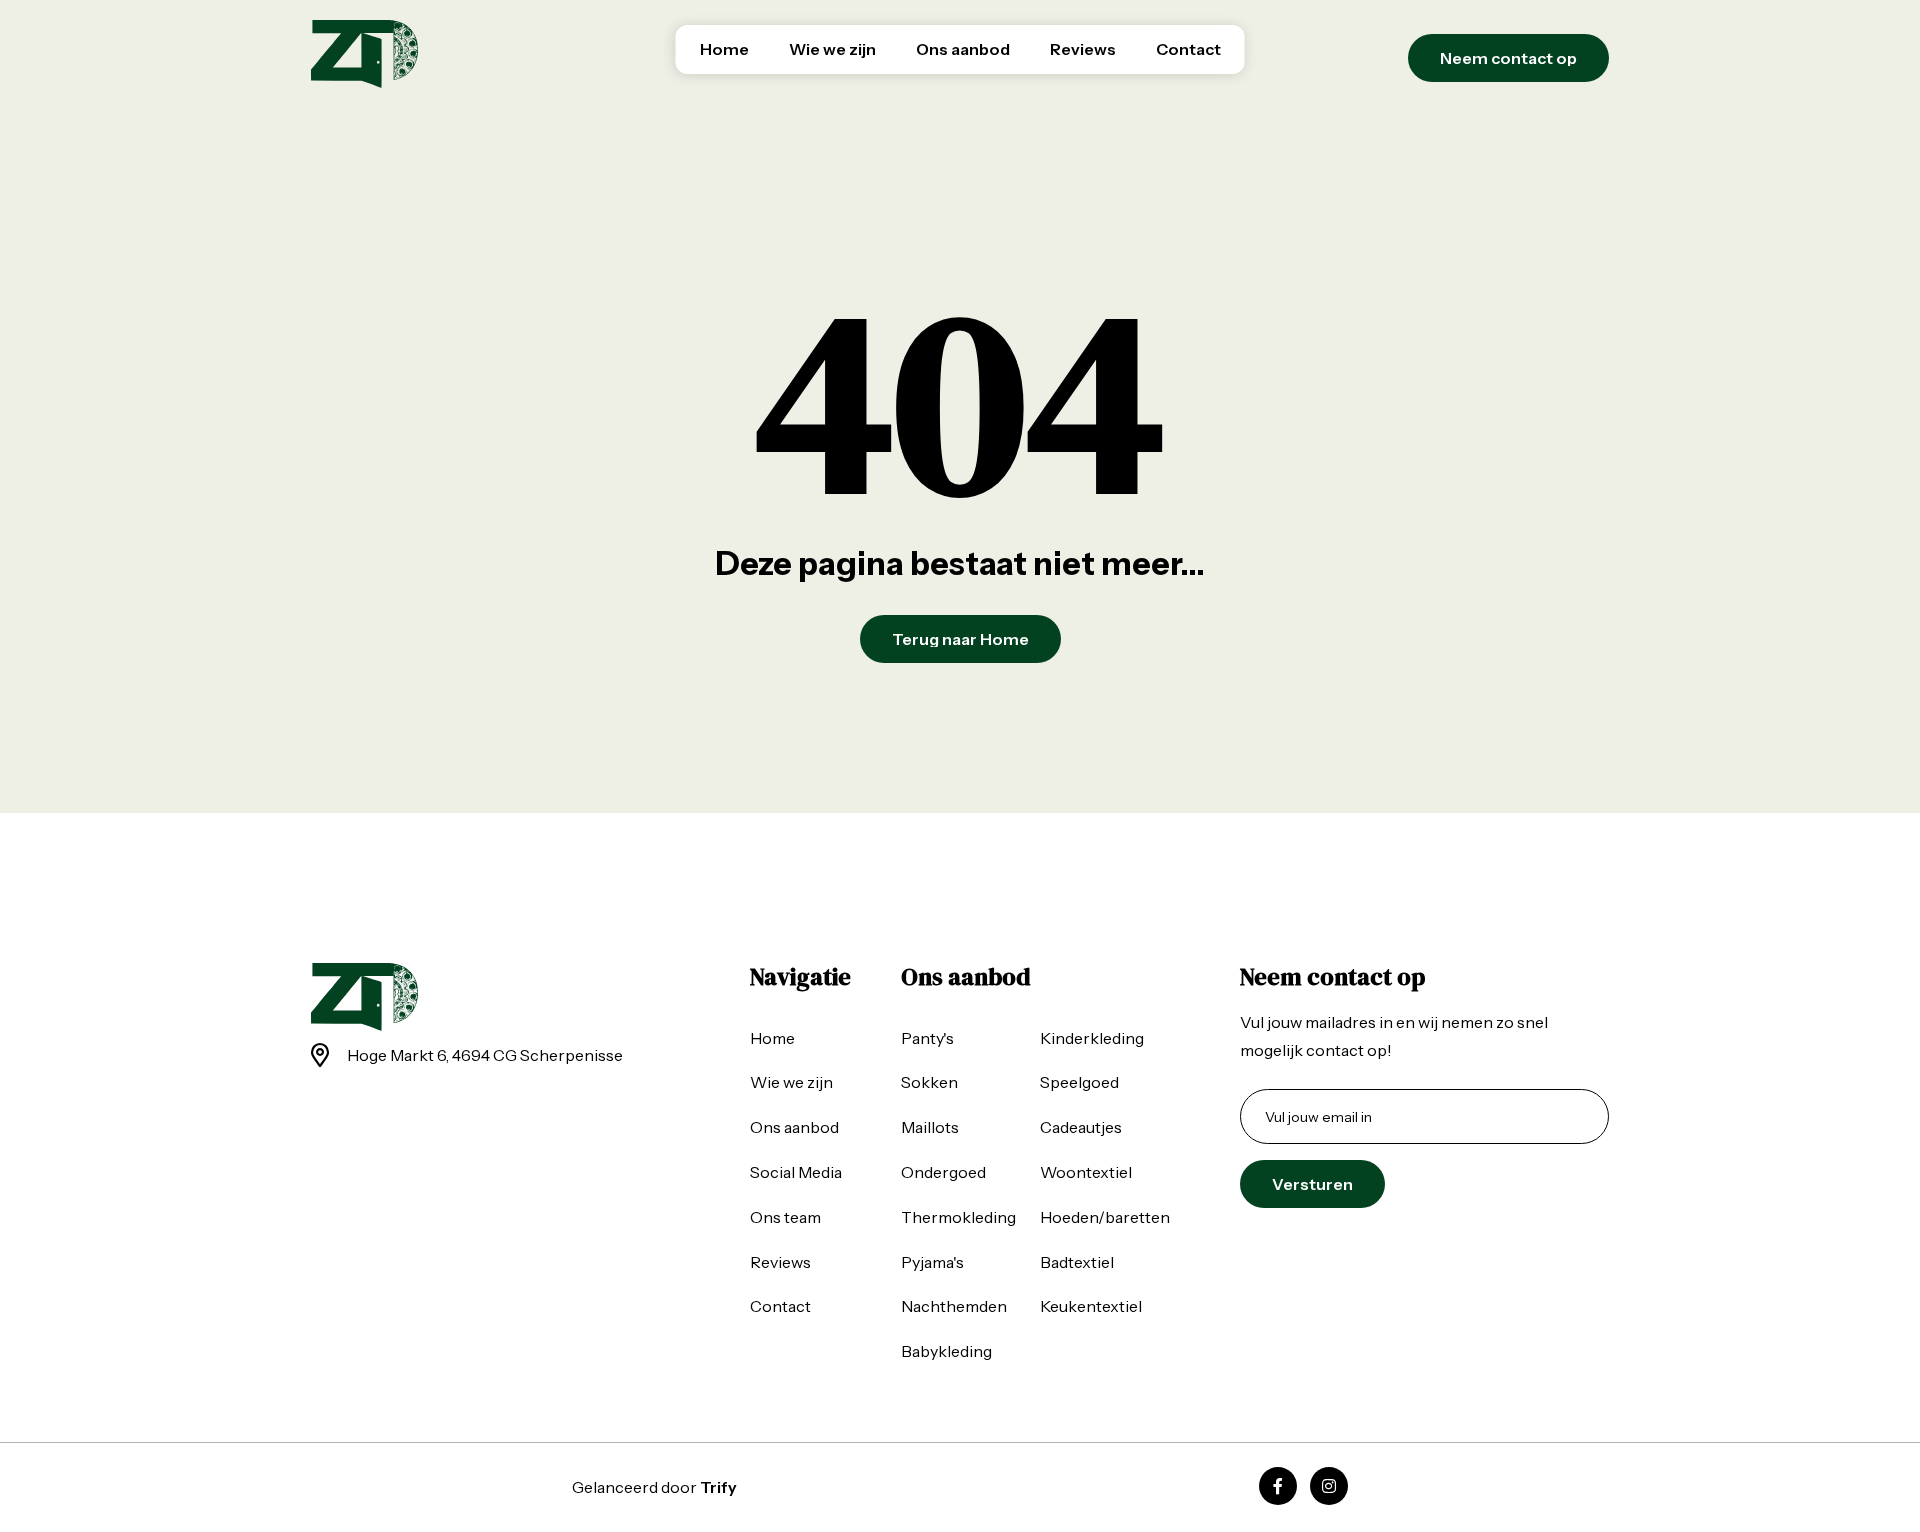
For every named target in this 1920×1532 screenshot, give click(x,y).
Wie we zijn (832, 49)
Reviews (1083, 49)
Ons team (785, 1217)
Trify (718, 1487)
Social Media (796, 1172)
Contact (1188, 49)
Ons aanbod (963, 49)
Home (724, 49)
